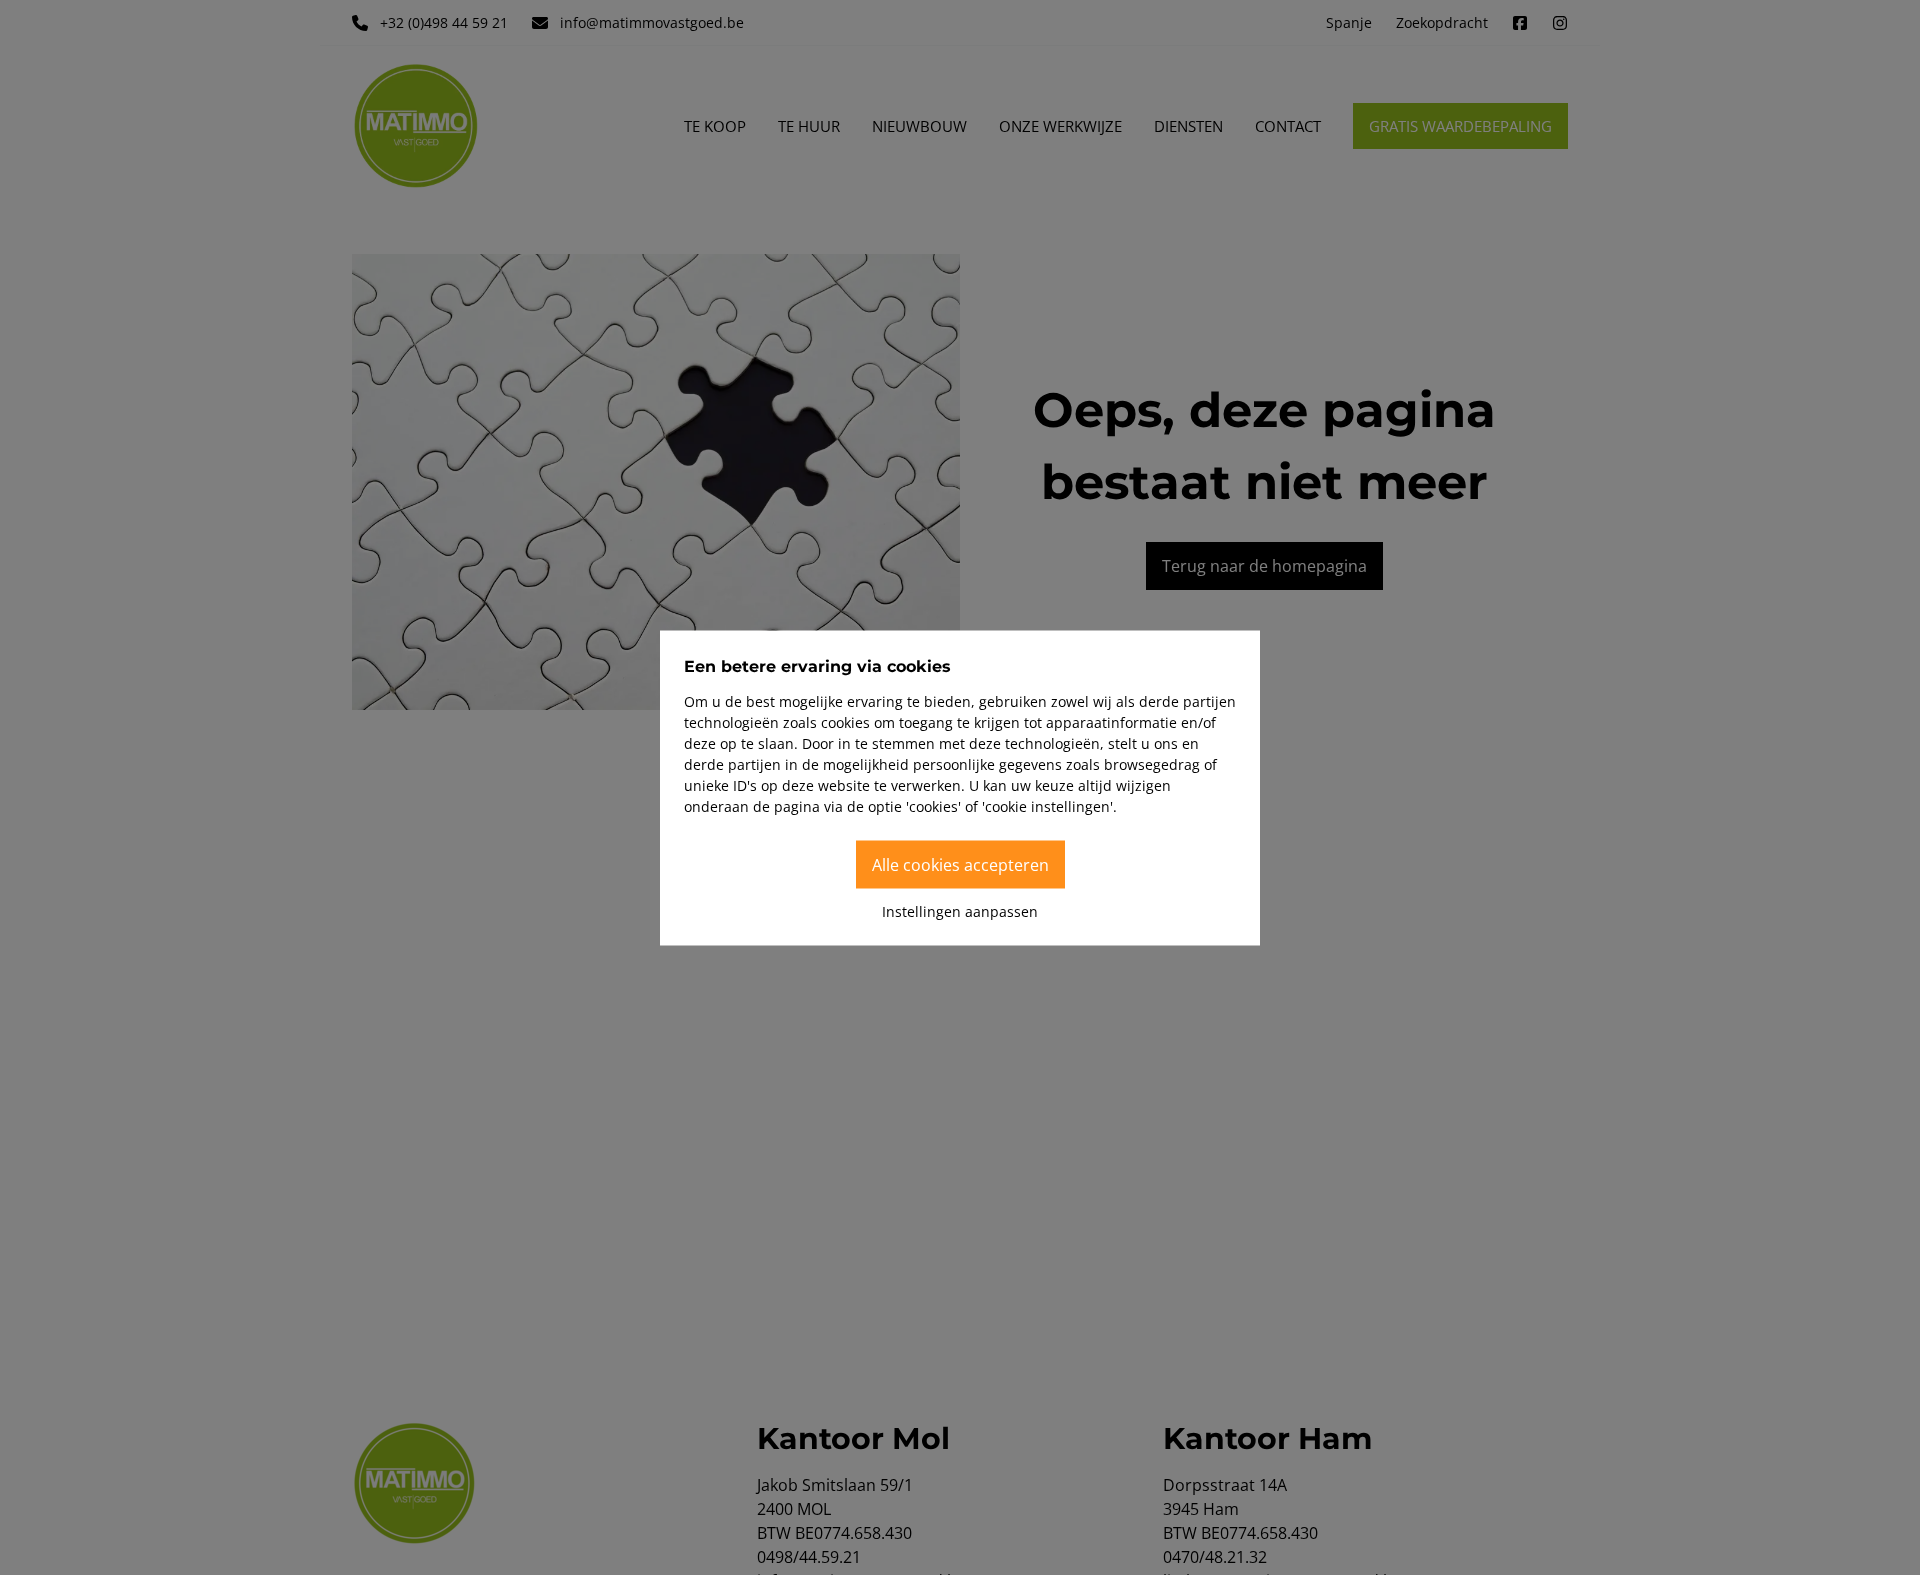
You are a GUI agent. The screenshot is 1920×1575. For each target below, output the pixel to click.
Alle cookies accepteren (960, 864)
